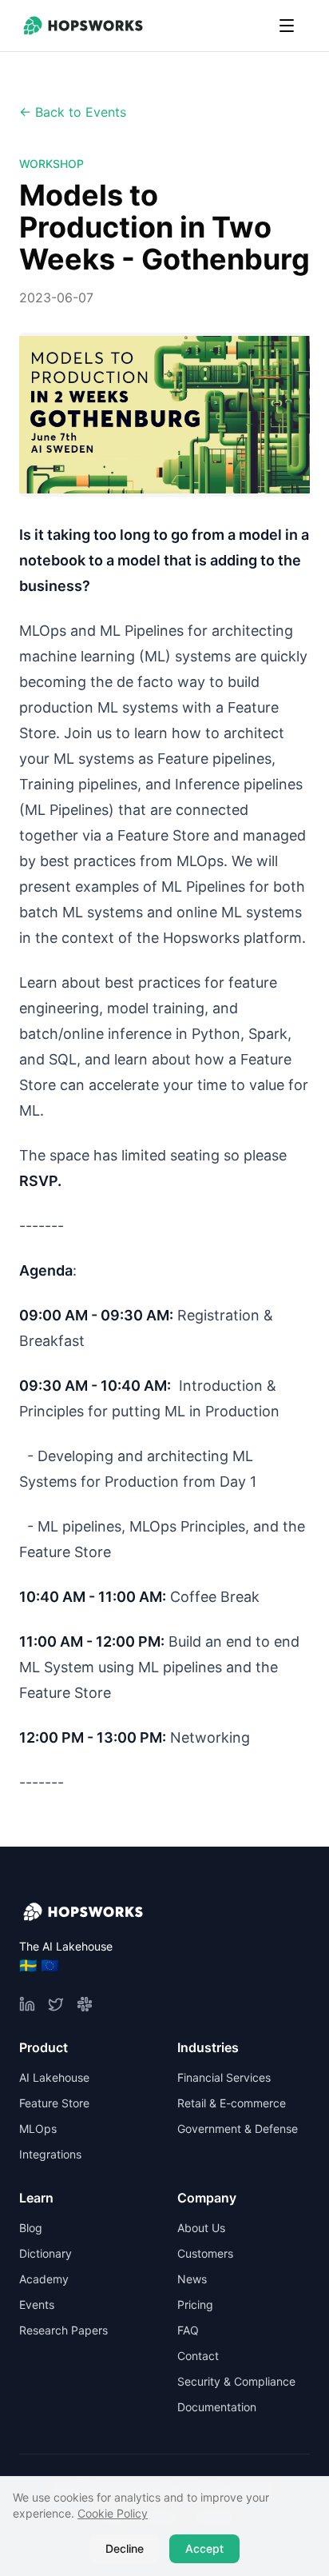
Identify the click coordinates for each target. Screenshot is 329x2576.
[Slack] (85, 2004)
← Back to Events (73, 112)
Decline (125, 2548)
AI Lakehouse (54, 2077)
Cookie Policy (113, 2513)
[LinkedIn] (27, 2004)
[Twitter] (56, 2004)
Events (37, 2304)
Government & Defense (238, 2129)
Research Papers (63, 2330)
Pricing (195, 2304)
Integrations (50, 2154)
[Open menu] (287, 26)
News (192, 2279)
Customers (205, 2253)
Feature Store (54, 2103)
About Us (201, 2228)
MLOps (38, 2129)
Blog (31, 2228)
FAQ (188, 2330)
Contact (198, 2356)
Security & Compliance (236, 2381)
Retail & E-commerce (232, 2103)
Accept (204, 2548)
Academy (44, 2279)
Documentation (217, 2407)
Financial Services (224, 2077)
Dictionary (46, 2253)
